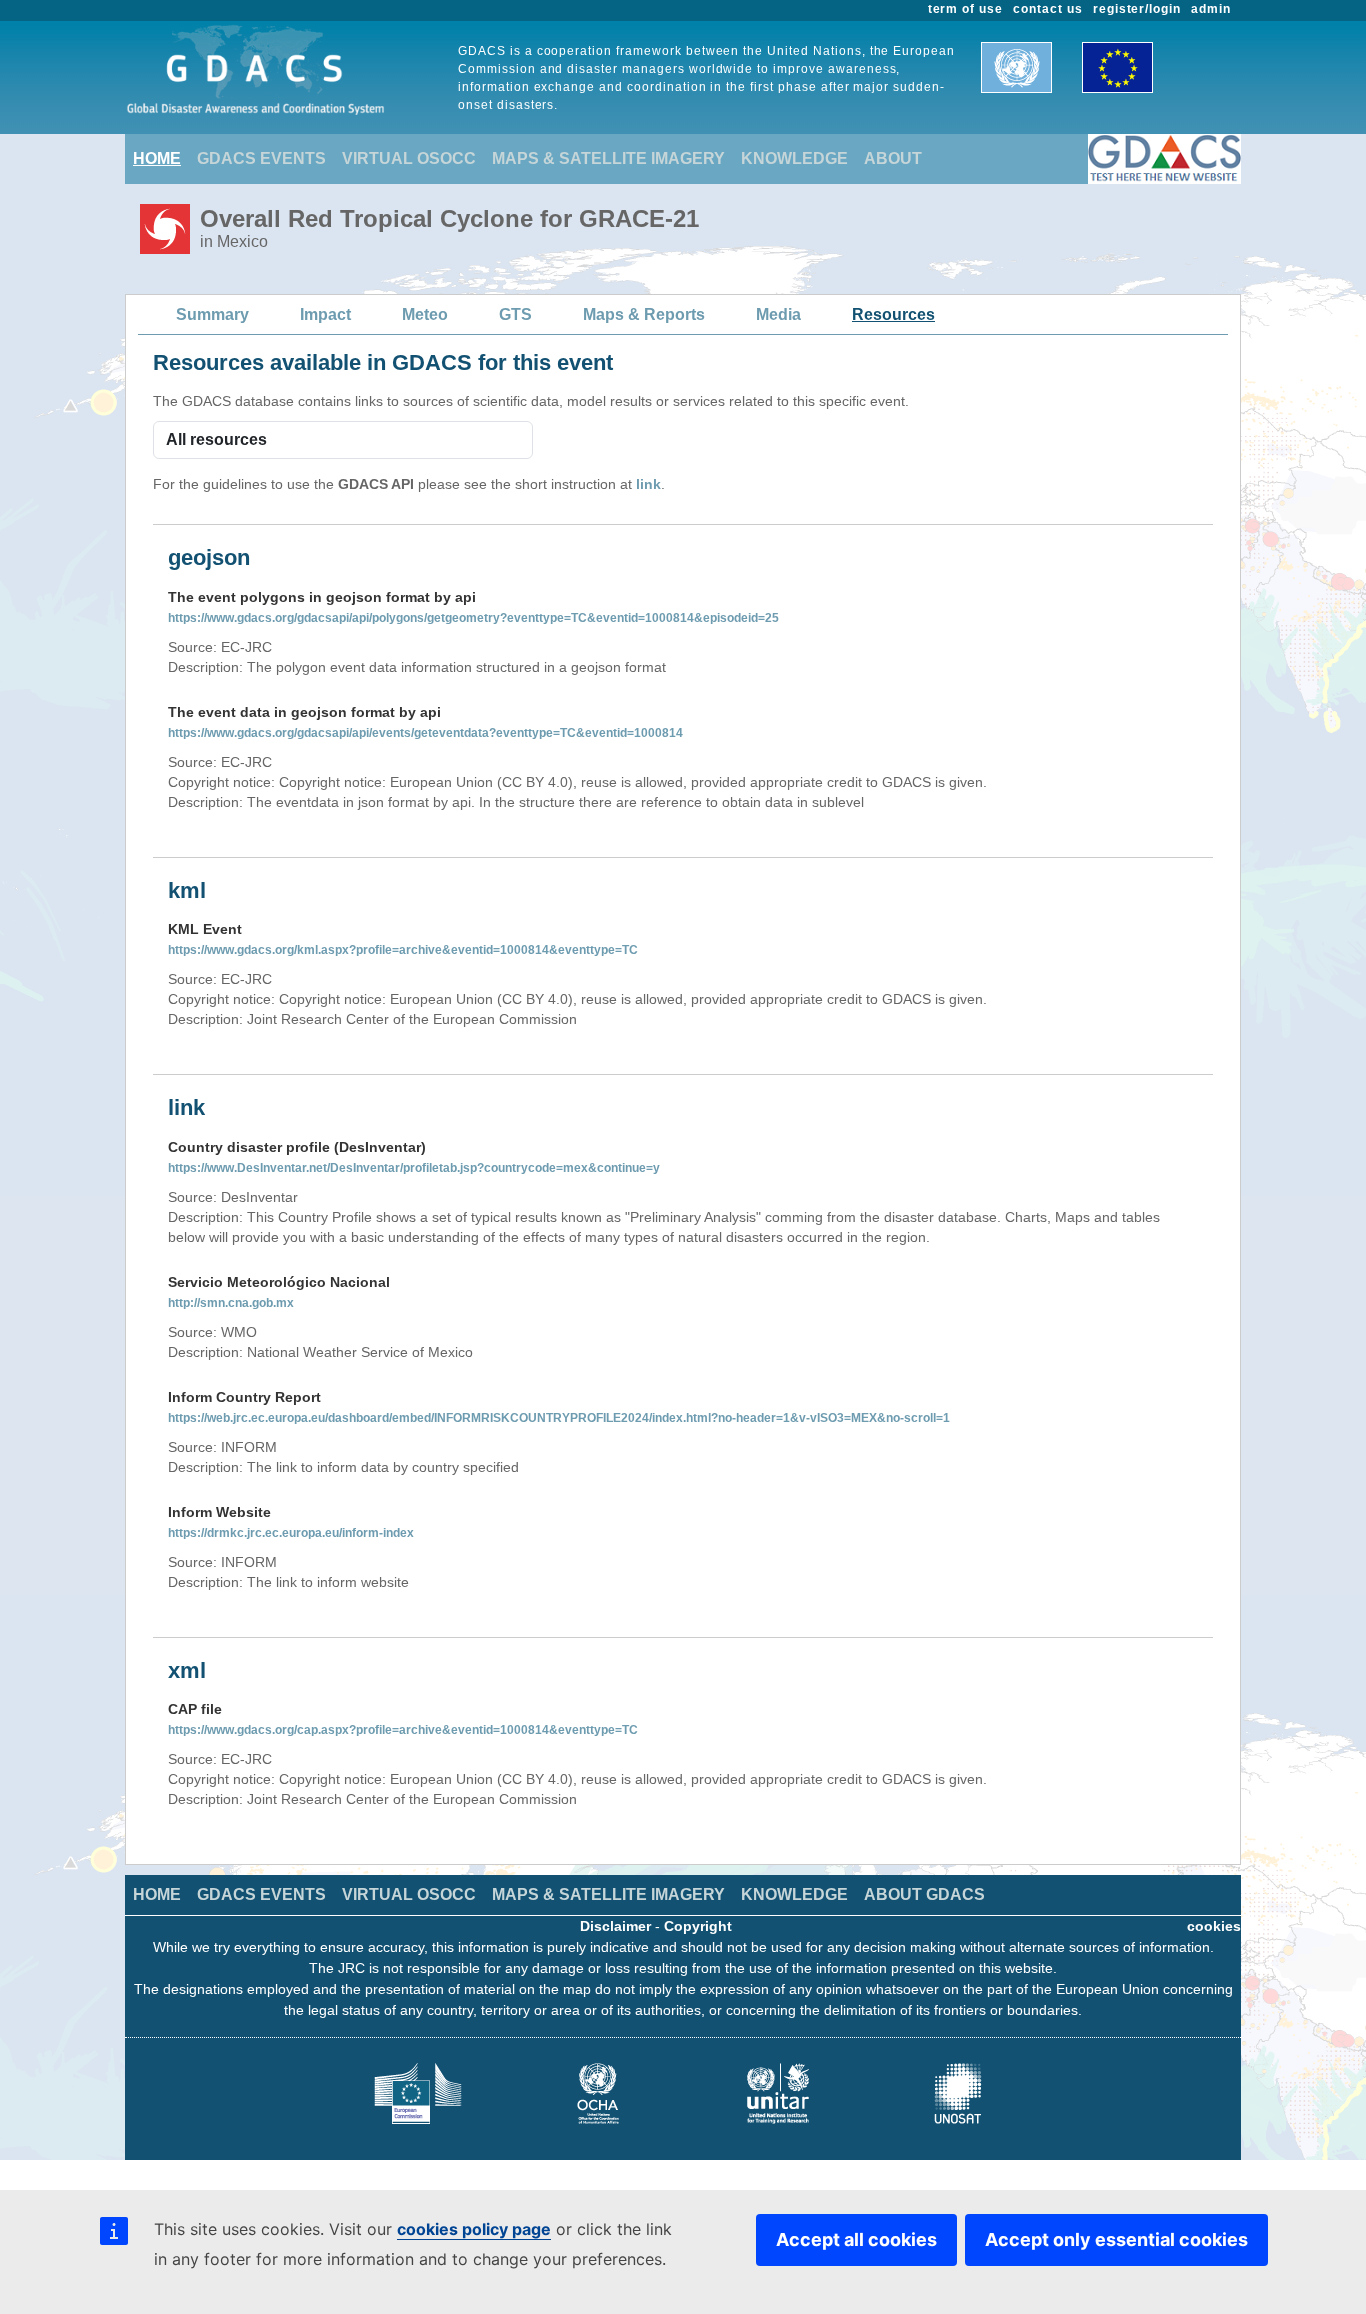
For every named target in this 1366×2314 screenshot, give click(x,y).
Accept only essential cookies (1116, 2239)
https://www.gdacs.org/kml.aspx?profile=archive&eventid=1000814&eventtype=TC (403, 950)
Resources (893, 314)
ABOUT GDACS (924, 1894)
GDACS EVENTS (261, 158)
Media (778, 314)
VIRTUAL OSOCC (409, 158)
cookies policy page (474, 2229)
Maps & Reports (644, 314)
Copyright (698, 1926)
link (648, 484)
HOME (157, 158)
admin (1211, 9)
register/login (1137, 9)
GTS (515, 314)
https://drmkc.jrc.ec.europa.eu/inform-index (291, 1533)
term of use (966, 9)
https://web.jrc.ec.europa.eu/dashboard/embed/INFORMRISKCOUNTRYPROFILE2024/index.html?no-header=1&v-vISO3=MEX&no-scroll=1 (559, 1418)
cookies (1214, 1926)
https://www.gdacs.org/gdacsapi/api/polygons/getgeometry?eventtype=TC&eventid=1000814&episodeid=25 (473, 618)
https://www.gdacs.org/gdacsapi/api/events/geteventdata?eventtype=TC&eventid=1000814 (425, 733)
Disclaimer (615, 1926)
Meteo (425, 314)
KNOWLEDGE (794, 158)
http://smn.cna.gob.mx (231, 1303)
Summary (212, 314)
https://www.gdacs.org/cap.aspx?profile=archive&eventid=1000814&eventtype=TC (403, 1730)
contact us (1048, 9)
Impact (325, 314)
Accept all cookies (856, 2239)
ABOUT (893, 158)
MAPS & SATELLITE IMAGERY (608, 158)
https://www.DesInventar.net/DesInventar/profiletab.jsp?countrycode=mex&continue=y (414, 1168)
